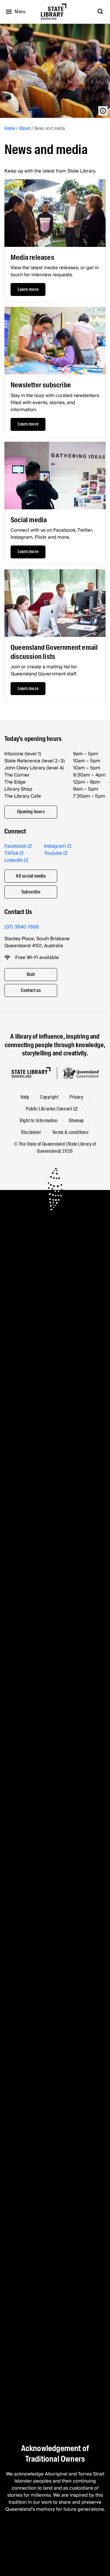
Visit (31, 974)
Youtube (53, 853)
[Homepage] (31, 1073)
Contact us (31, 990)
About (25, 128)
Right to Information (39, 1120)
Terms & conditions (71, 1132)
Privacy (76, 1097)
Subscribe (31, 892)
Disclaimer (31, 1132)
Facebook (15, 846)
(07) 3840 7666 (22, 927)
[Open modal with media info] (103, 111)
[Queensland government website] (81, 1073)
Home (10, 128)
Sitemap (76, 1120)
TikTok (11, 853)
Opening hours (31, 812)
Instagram (55, 846)
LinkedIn (14, 860)
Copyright (49, 1097)
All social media (31, 876)
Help (25, 1097)
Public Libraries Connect (49, 1109)
